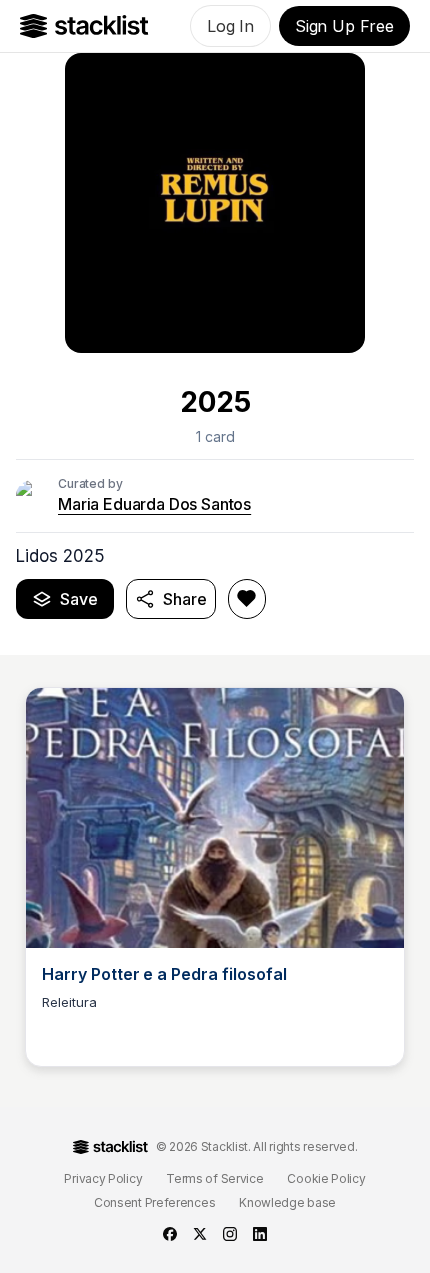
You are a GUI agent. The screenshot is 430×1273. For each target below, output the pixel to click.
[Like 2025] (247, 599)
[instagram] (230, 1234)
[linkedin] (260, 1234)
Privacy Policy (103, 1178)
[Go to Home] (84, 26)
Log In (230, 26)
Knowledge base (287, 1202)
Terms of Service (214, 1178)
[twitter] (200, 1234)
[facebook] (170, 1234)
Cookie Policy (326, 1178)
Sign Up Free (344, 26)
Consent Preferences (154, 1202)
